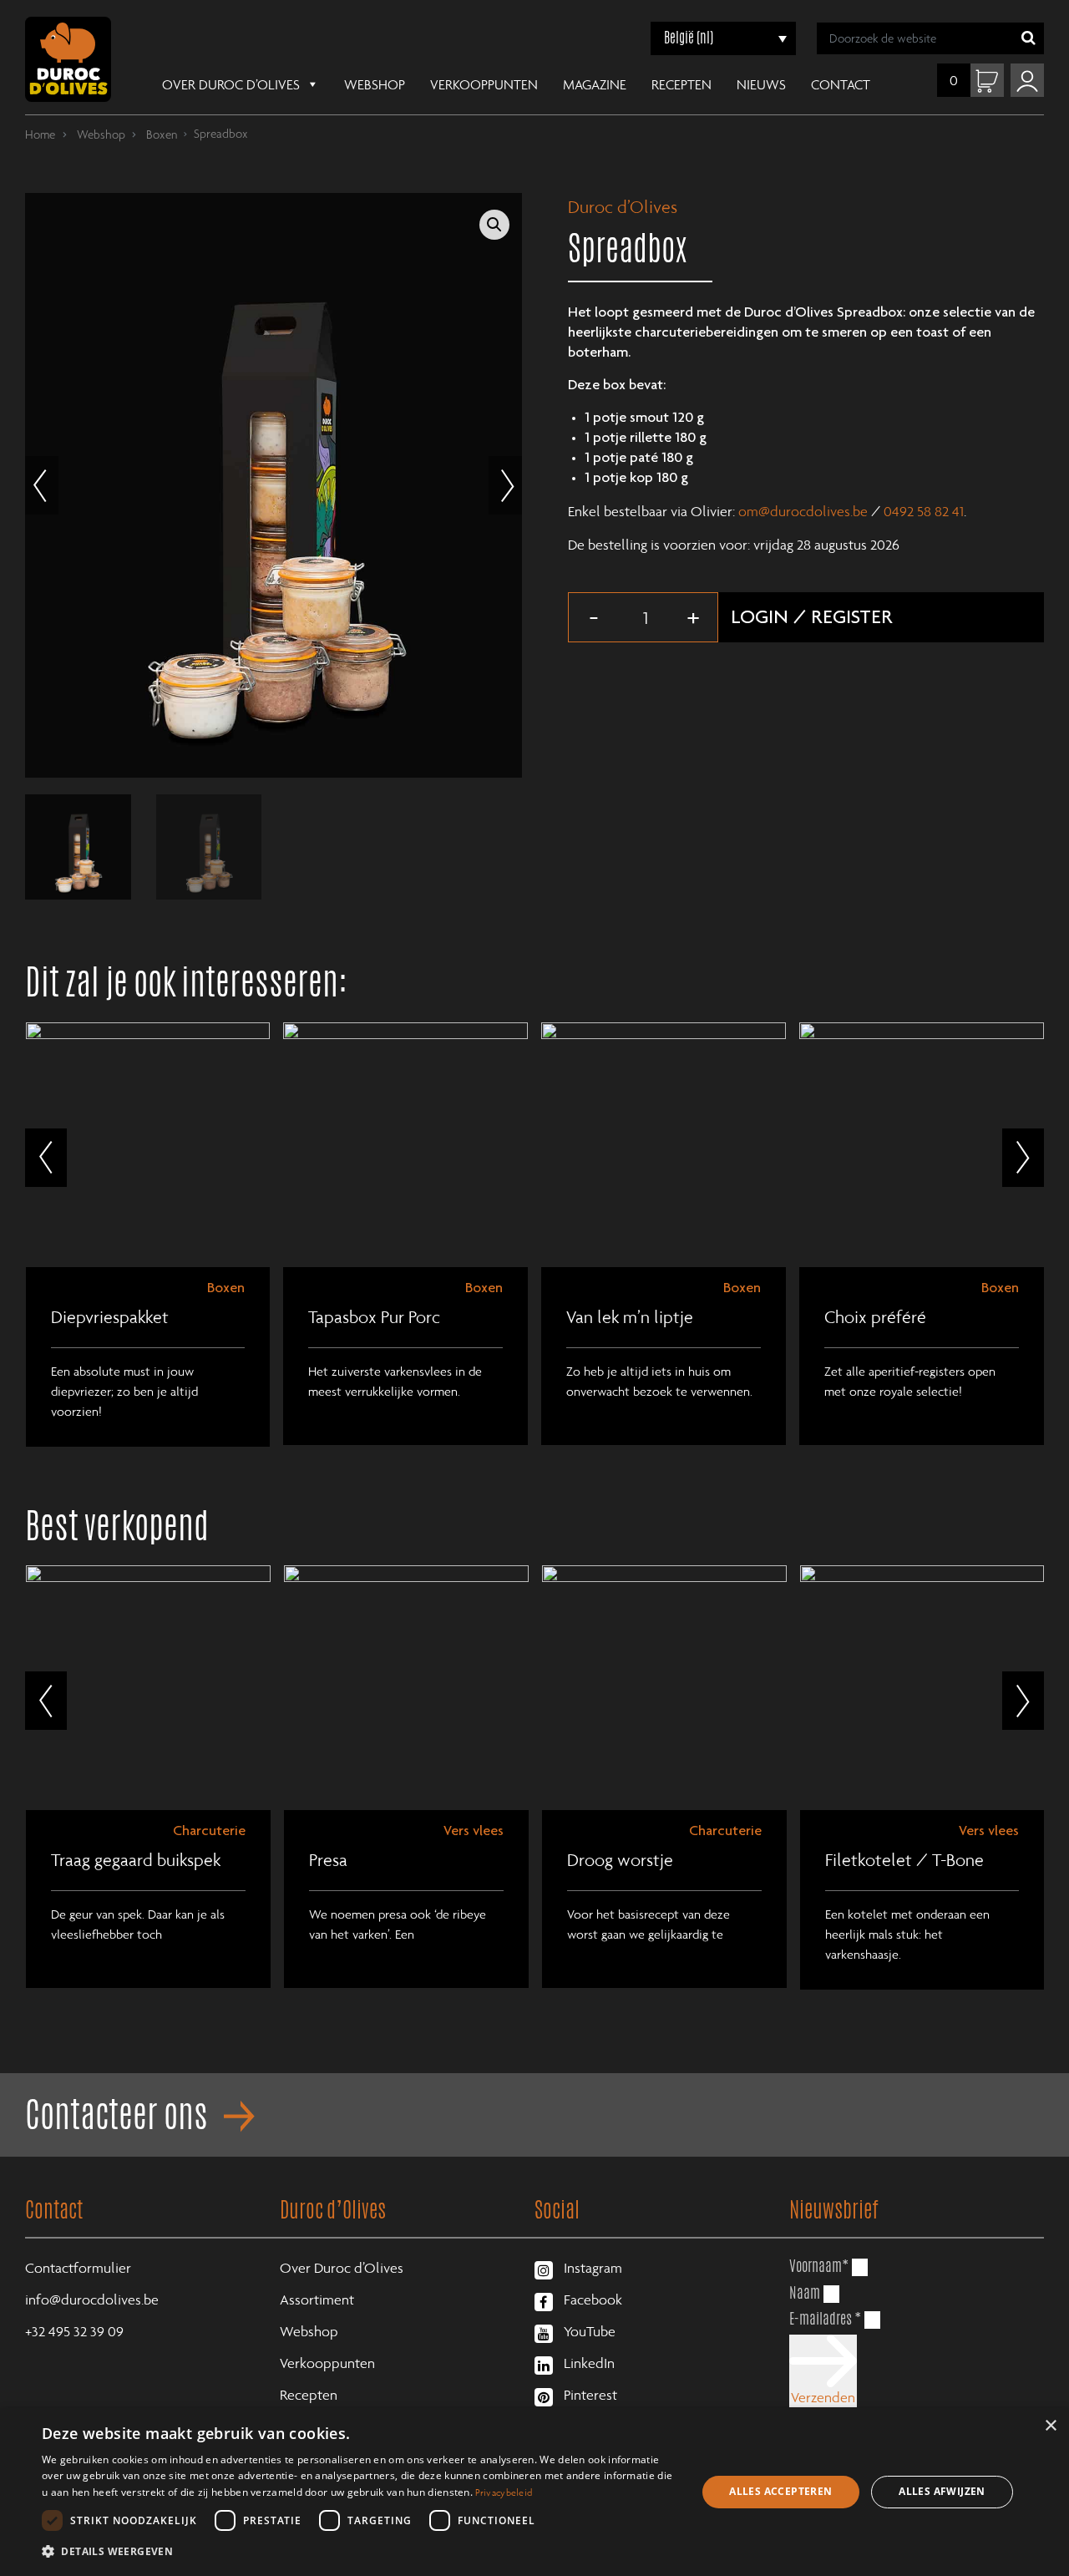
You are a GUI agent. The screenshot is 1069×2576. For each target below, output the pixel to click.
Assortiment (317, 2300)
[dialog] (534, 2492)
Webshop (375, 84)
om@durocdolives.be (803, 511)
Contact (841, 84)
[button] (494, 225)
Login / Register (812, 619)
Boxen (160, 134)
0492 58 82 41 (924, 511)
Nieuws (761, 84)
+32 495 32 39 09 (74, 2331)
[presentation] (46, 1158)
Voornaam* (819, 2265)
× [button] (1050, 2426)
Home (40, 134)
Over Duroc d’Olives (231, 84)
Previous (42, 485)
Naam (805, 2292)
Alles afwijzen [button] (942, 2491)
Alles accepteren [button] (780, 2491)
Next (505, 485)
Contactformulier (78, 2268)
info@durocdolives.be (92, 2300)
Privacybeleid (504, 2492)
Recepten (681, 84)
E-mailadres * (825, 2318)
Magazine (595, 84)
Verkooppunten (484, 84)
